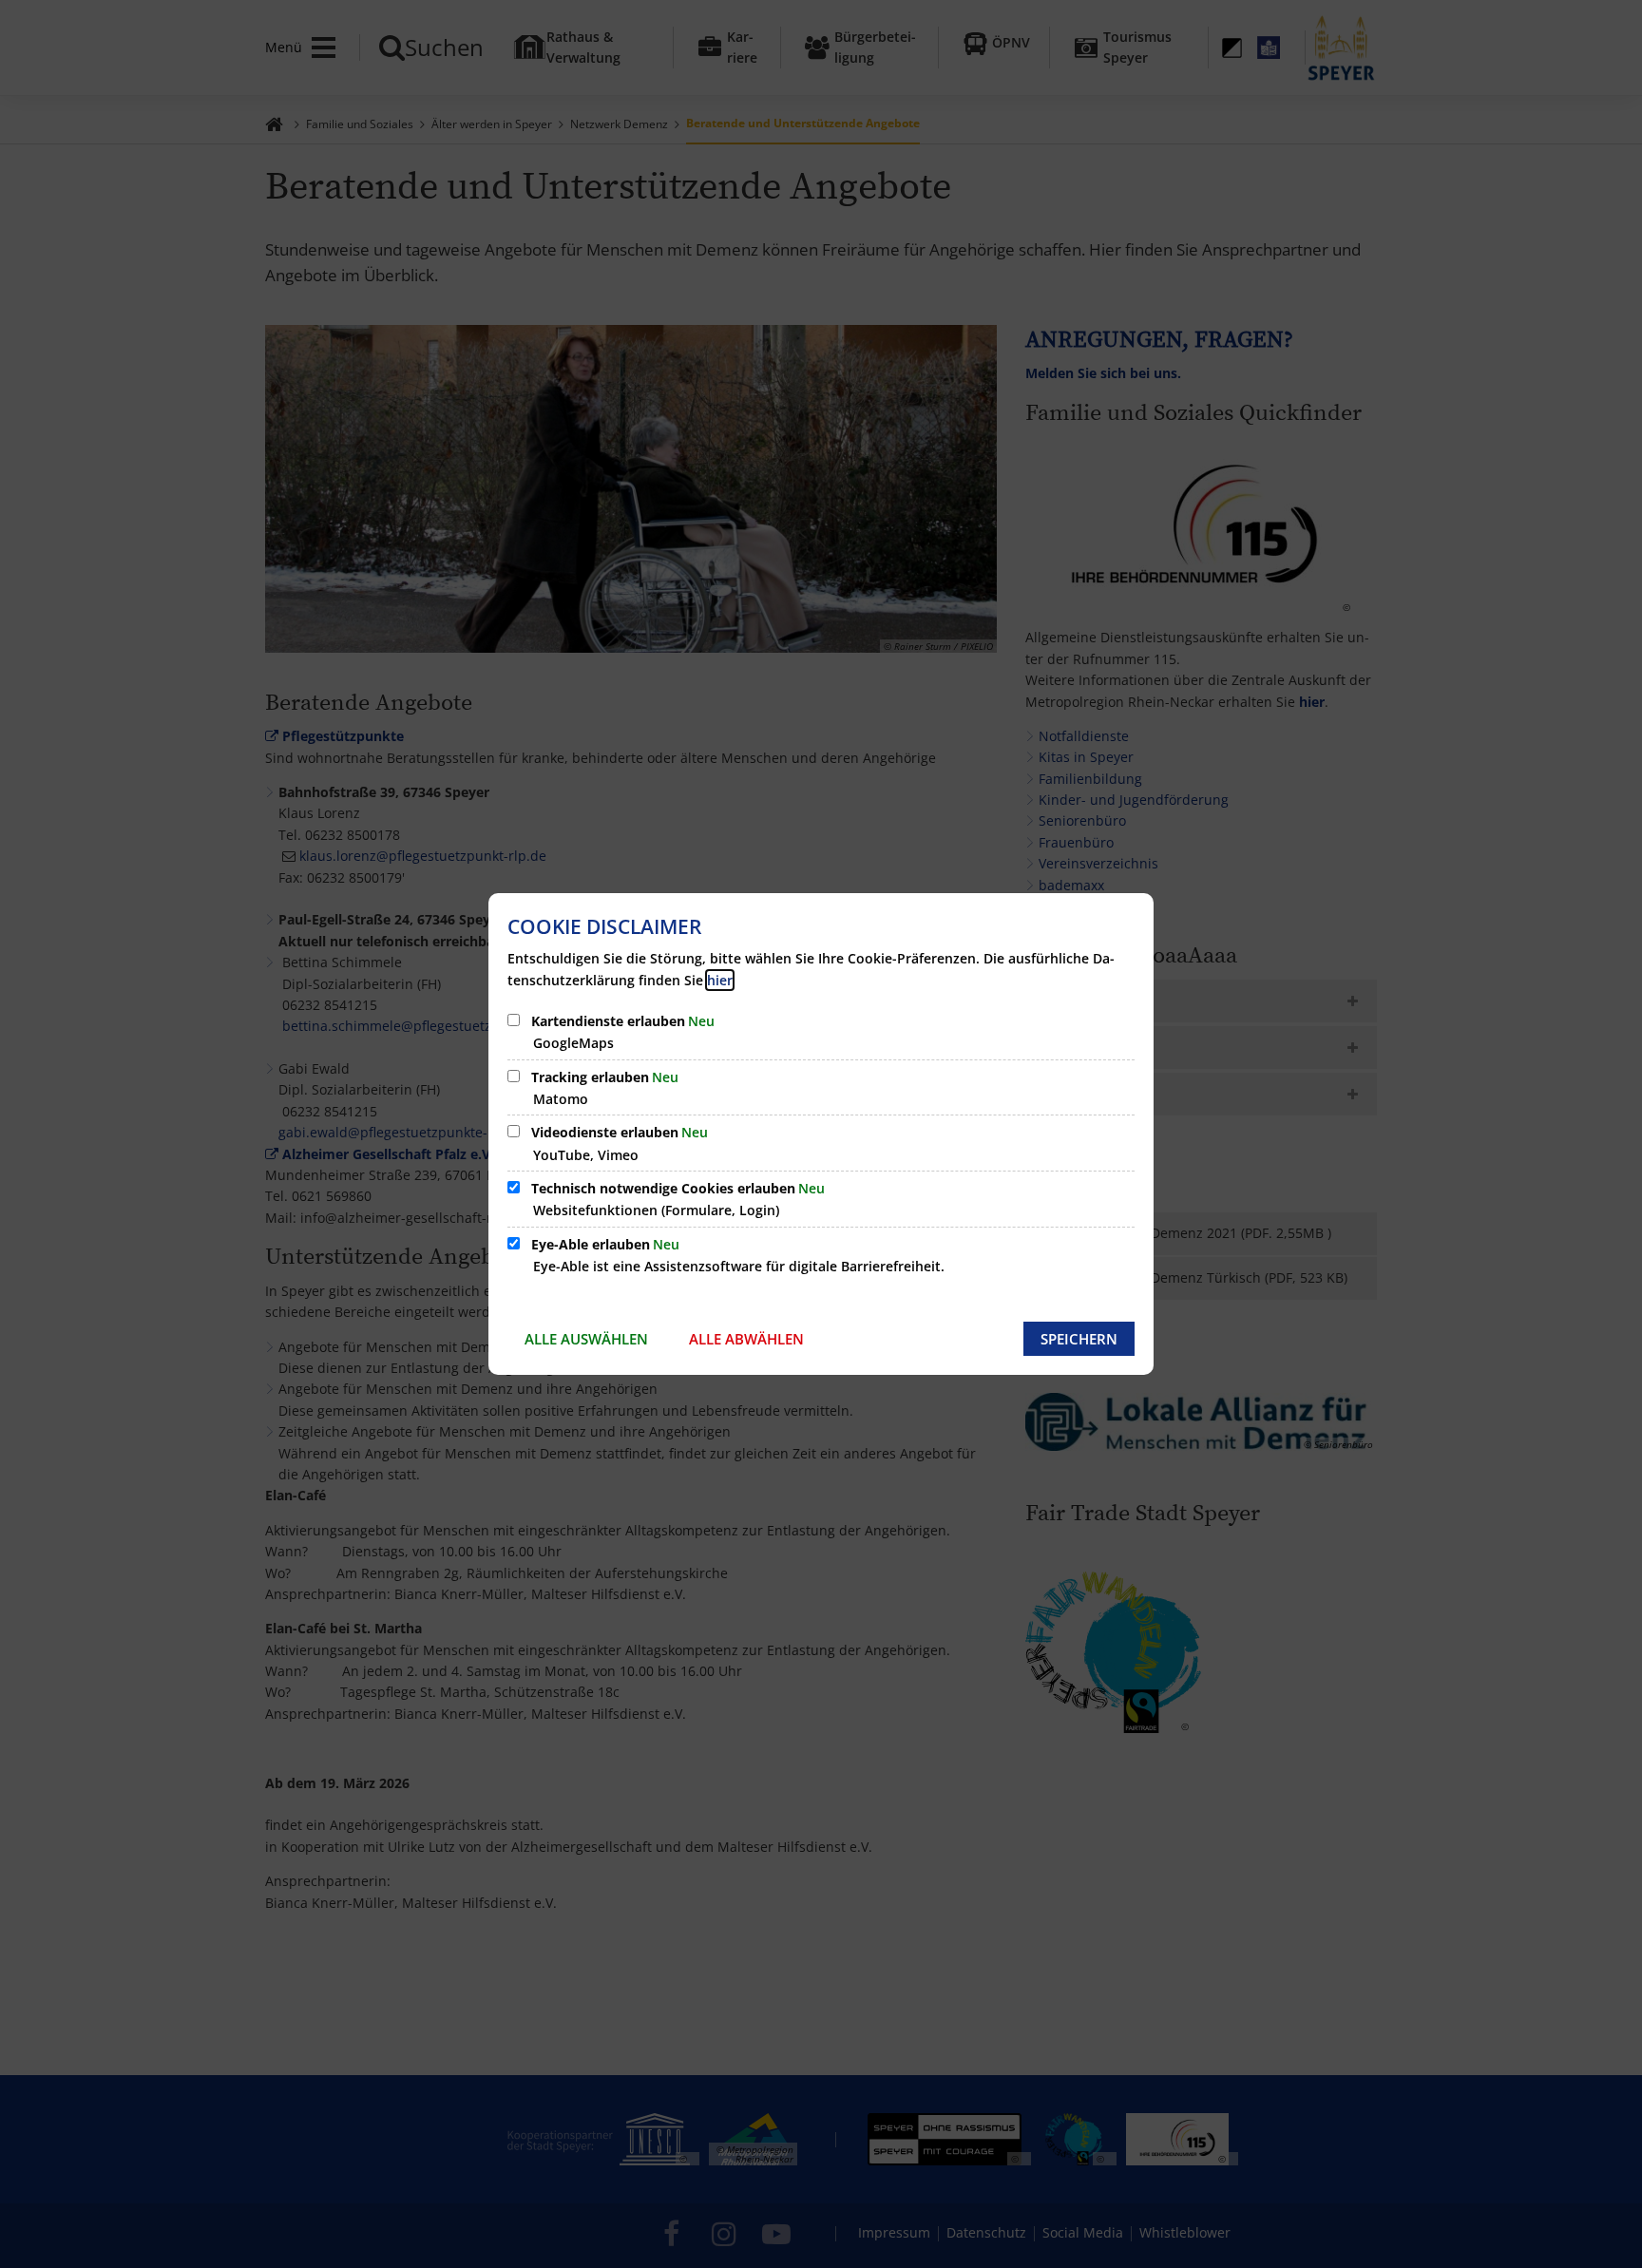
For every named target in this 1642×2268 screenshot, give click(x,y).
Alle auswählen (586, 1339)
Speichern (1079, 1339)
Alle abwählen (746, 1339)
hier (720, 980)
